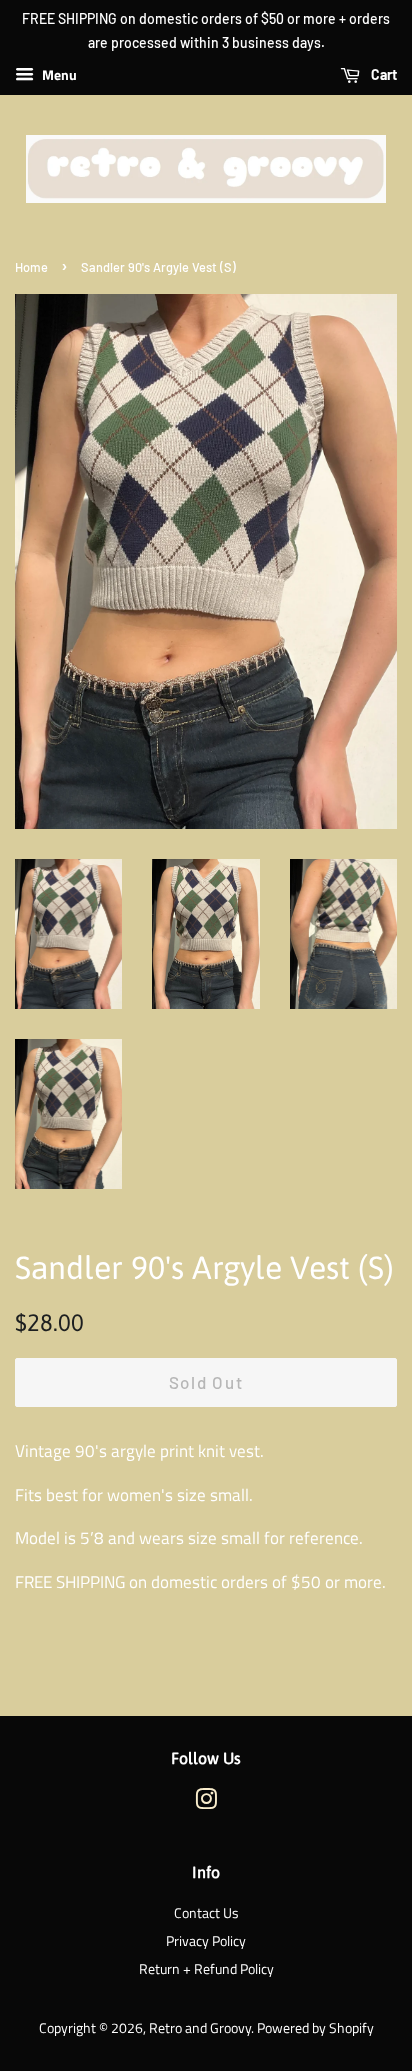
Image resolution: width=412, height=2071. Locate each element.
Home (31, 267)
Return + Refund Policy (206, 1969)
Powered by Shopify (315, 2028)
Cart (382, 74)
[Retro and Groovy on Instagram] (206, 1803)
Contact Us (206, 1913)
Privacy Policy (206, 1941)
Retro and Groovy (200, 2028)
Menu (58, 74)
